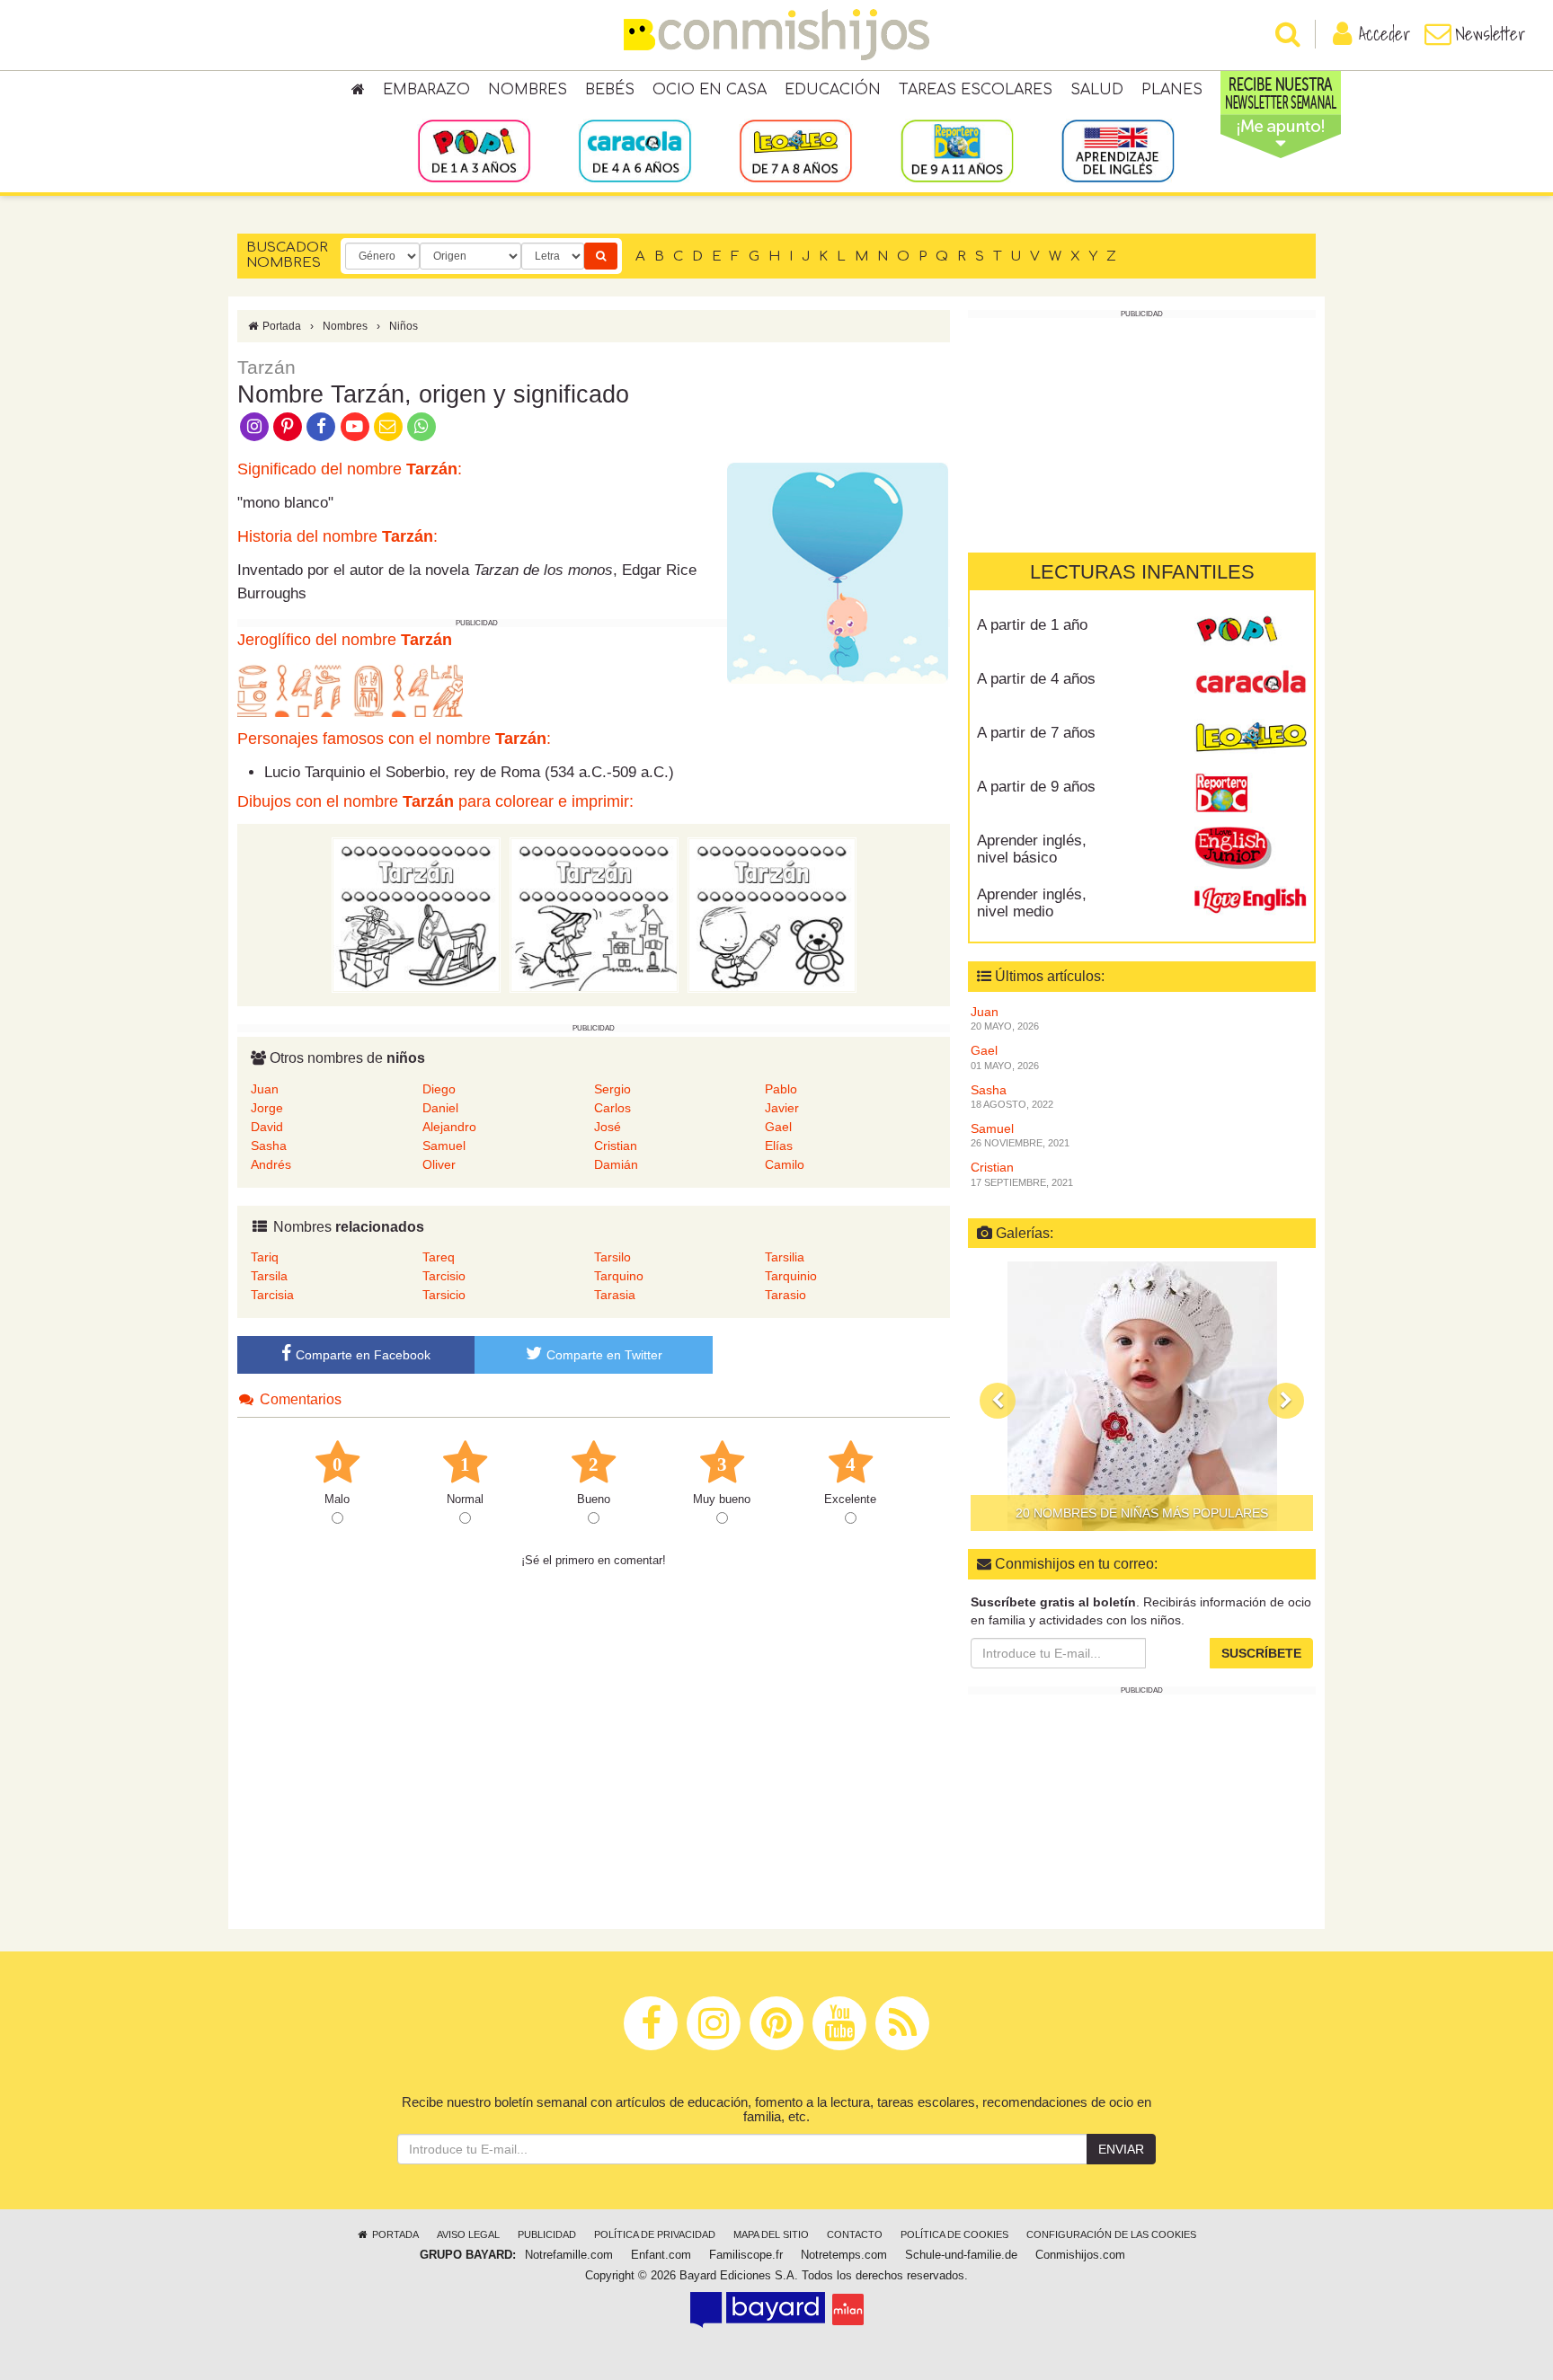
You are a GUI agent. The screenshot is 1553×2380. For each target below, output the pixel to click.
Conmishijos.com (1080, 2255)
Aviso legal (468, 2234)
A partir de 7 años (1036, 733)
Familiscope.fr (746, 2255)
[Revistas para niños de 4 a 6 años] (635, 150)
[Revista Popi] (1251, 632)
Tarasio (785, 1295)
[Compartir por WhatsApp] (422, 425)
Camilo (785, 1164)
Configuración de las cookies (1111, 2234)
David (267, 1127)
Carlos (612, 1108)
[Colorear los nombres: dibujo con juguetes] (416, 914)
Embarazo (426, 90)
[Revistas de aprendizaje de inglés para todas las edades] (1118, 150)
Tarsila (269, 1276)
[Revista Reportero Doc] (1251, 793)
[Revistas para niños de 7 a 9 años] (796, 150)
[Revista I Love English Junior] (1251, 847)
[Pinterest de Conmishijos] (287, 425)
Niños (404, 326)
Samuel (444, 1146)
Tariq (265, 1257)
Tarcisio (444, 1276)
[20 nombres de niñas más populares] (1142, 1396)
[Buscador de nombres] (601, 256)
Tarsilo (612, 1257)
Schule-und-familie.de (961, 2255)
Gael (778, 1127)
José (608, 1127)
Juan (265, 1089)
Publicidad (547, 2234)
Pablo (781, 1089)
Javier (782, 1108)
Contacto (855, 2234)
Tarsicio (444, 1295)
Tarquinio (791, 1276)
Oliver (439, 1164)
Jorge (267, 1108)
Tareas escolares (976, 90)
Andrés (271, 1164)
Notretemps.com (844, 2255)
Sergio (612, 1089)
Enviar (1121, 2149)
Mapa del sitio (771, 2234)
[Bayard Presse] (758, 2309)
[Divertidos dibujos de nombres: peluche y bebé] (772, 914)
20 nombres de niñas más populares (1142, 1513)
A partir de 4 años (1036, 679)
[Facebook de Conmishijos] (321, 425)
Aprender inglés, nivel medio (1032, 903)
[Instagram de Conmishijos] (254, 425)
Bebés (610, 90)
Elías (779, 1146)
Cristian (616, 1146)
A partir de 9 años (1036, 787)
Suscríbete (1261, 1653)
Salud (1097, 90)
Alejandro (449, 1127)
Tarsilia (785, 1257)
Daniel (440, 1108)
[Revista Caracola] (1251, 686)
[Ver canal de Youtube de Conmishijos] (355, 425)
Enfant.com (661, 2255)
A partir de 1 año (1032, 625)
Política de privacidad (655, 2234)
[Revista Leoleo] (1251, 739)
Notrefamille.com (569, 2255)
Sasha (269, 1146)
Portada (280, 326)
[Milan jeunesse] (848, 2309)
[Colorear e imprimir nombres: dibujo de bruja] (594, 914)
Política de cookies (954, 2234)
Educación (833, 90)
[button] (998, 1401)
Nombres (528, 90)
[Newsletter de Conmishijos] (388, 425)
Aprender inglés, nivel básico (1032, 849)
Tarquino (619, 1276)
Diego (439, 1089)
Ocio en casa (710, 90)
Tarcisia (272, 1295)
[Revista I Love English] (1251, 901)
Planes (1172, 90)
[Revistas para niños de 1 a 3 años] (474, 150)
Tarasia (615, 1295)
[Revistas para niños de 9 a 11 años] (957, 150)
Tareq (439, 1257)
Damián (616, 1164)
